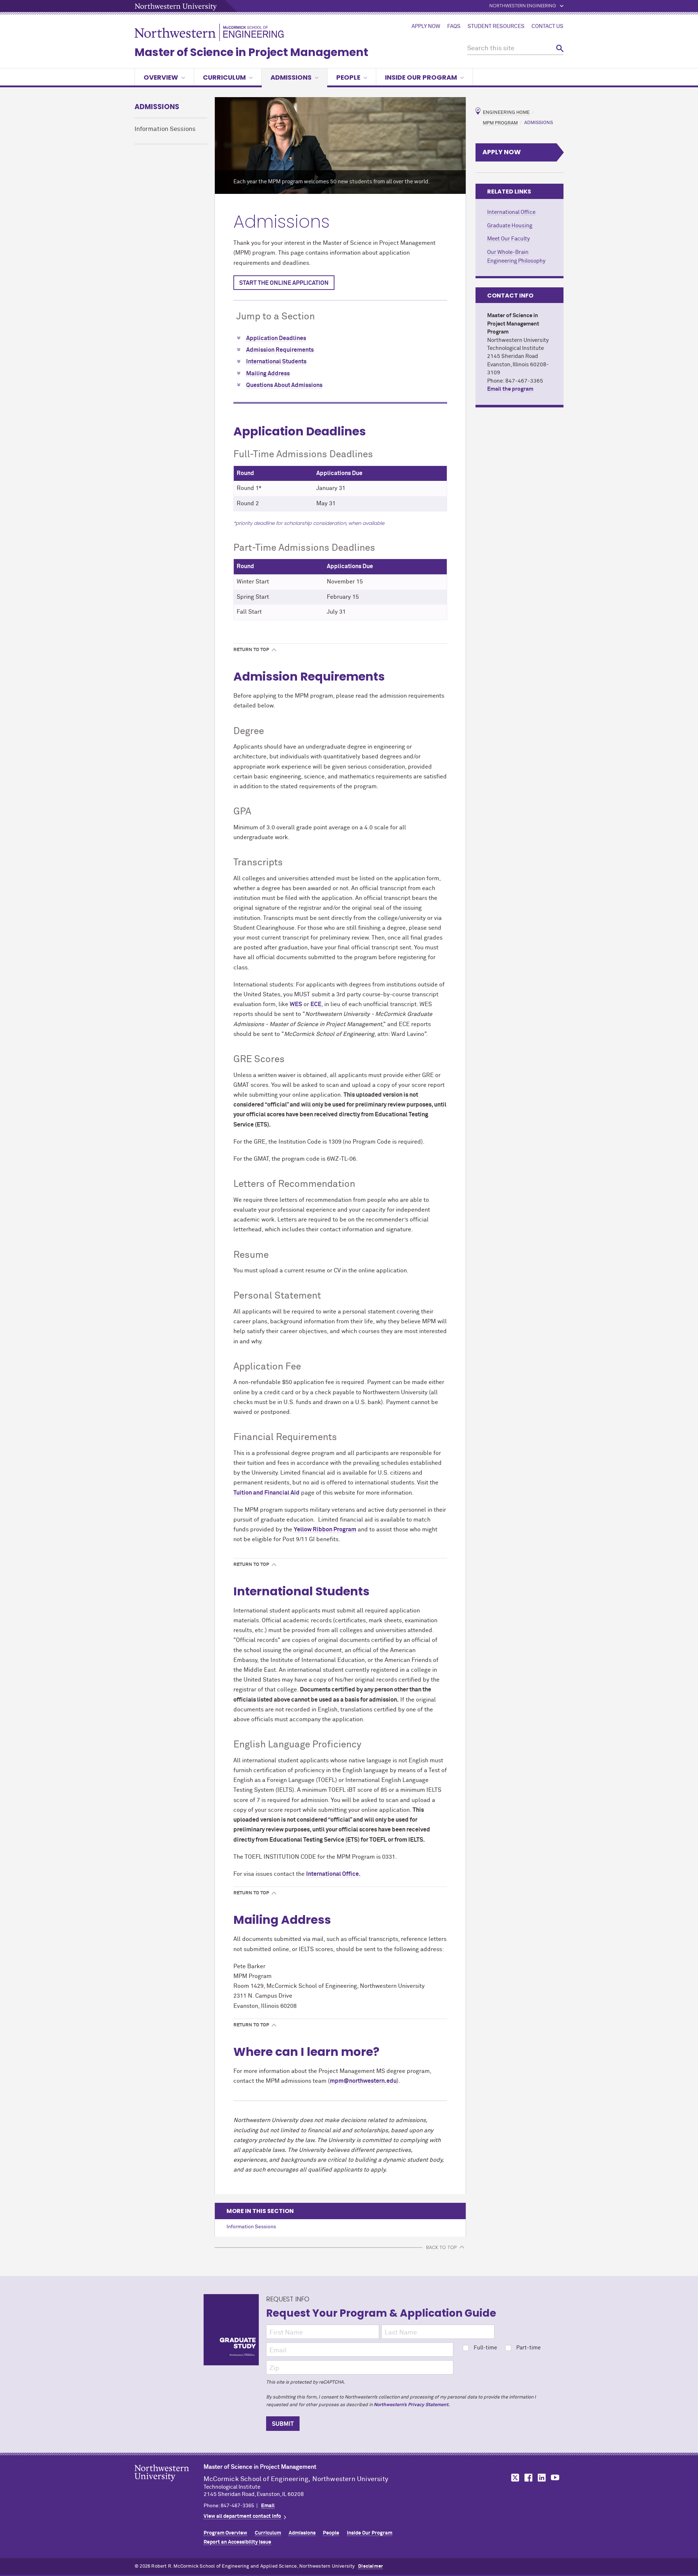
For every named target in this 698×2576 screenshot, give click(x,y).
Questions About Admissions (284, 385)
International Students (276, 362)
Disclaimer (370, 2566)
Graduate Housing (510, 226)
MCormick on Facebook (527, 2478)
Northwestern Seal (169, 2484)
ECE (316, 1004)
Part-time (528, 2348)
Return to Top (251, 650)
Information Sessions (165, 129)
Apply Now (426, 27)
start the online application (284, 283)
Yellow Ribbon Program (325, 1530)
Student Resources (496, 27)
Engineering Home (506, 113)
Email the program (510, 389)
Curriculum (224, 77)
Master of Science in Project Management (251, 52)
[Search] (560, 49)
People (348, 77)
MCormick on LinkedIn (541, 2478)
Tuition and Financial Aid (266, 1493)
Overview (161, 77)
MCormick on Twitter (514, 2478)
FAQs (454, 27)
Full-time (485, 2348)
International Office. (333, 1874)
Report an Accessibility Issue (237, 2542)
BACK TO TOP (441, 2247)
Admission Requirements (280, 350)
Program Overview (225, 2533)
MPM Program (500, 123)
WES (296, 1004)
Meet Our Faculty (508, 239)
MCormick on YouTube (555, 2478)
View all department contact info (242, 2516)
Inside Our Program (421, 77)
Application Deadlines (276, 338)
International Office (511, 212)
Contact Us (547, 27)
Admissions (291, 77)
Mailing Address (268, 374)
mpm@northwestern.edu (363, 2081)
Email (268, 2506)
